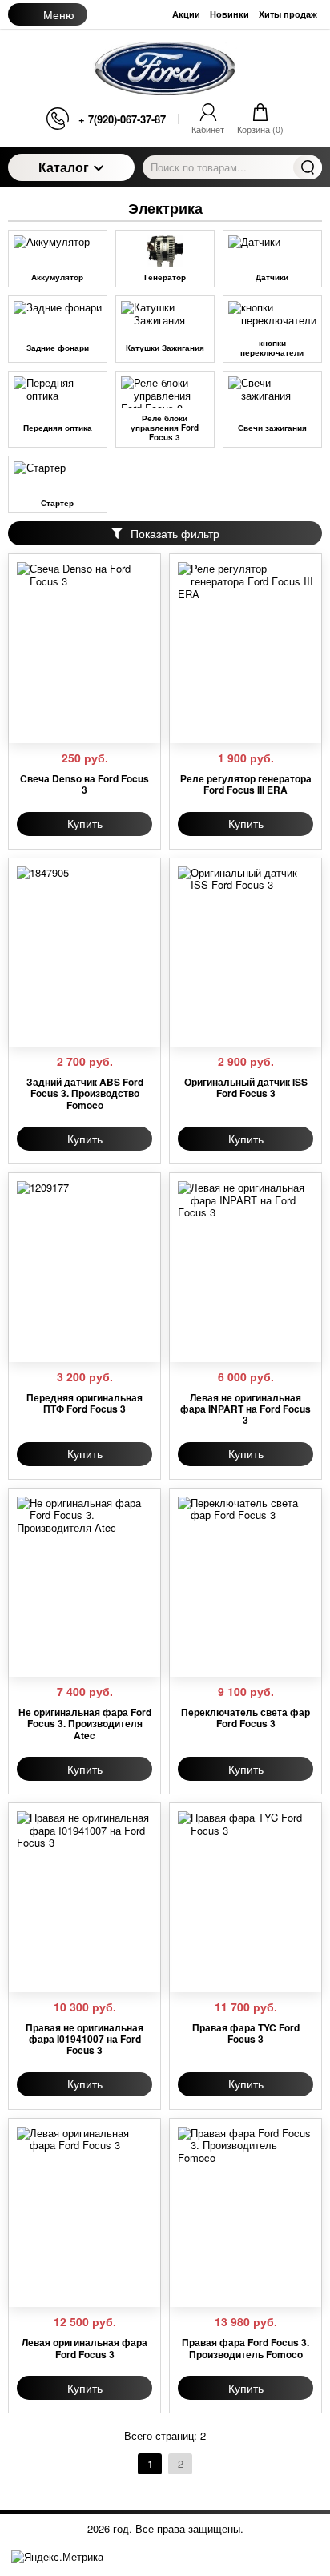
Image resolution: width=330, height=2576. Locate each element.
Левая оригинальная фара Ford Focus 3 (85, 2348)
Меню (59, 14)
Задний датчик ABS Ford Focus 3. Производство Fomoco (85, 1093)
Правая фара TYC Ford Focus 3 (246, 2033)
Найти (308, 167)
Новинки (229, 14)
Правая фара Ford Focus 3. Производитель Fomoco (245, 2348)
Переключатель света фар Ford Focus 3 (245, 1718)
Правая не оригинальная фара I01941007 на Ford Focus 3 (85, 2039)
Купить (85, 823)
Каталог (64, 167)
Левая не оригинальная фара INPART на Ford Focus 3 (245, 1409)
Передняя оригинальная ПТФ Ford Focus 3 (85, 1403)
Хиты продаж (288, 14)
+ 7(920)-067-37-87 (122, 119)
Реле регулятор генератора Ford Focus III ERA (246, 784)
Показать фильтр (175, 533)
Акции (186, 14)
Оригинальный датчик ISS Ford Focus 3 (246, 1088)
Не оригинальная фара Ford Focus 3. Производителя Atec (85, 1724)
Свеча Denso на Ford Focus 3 (85, 784)
